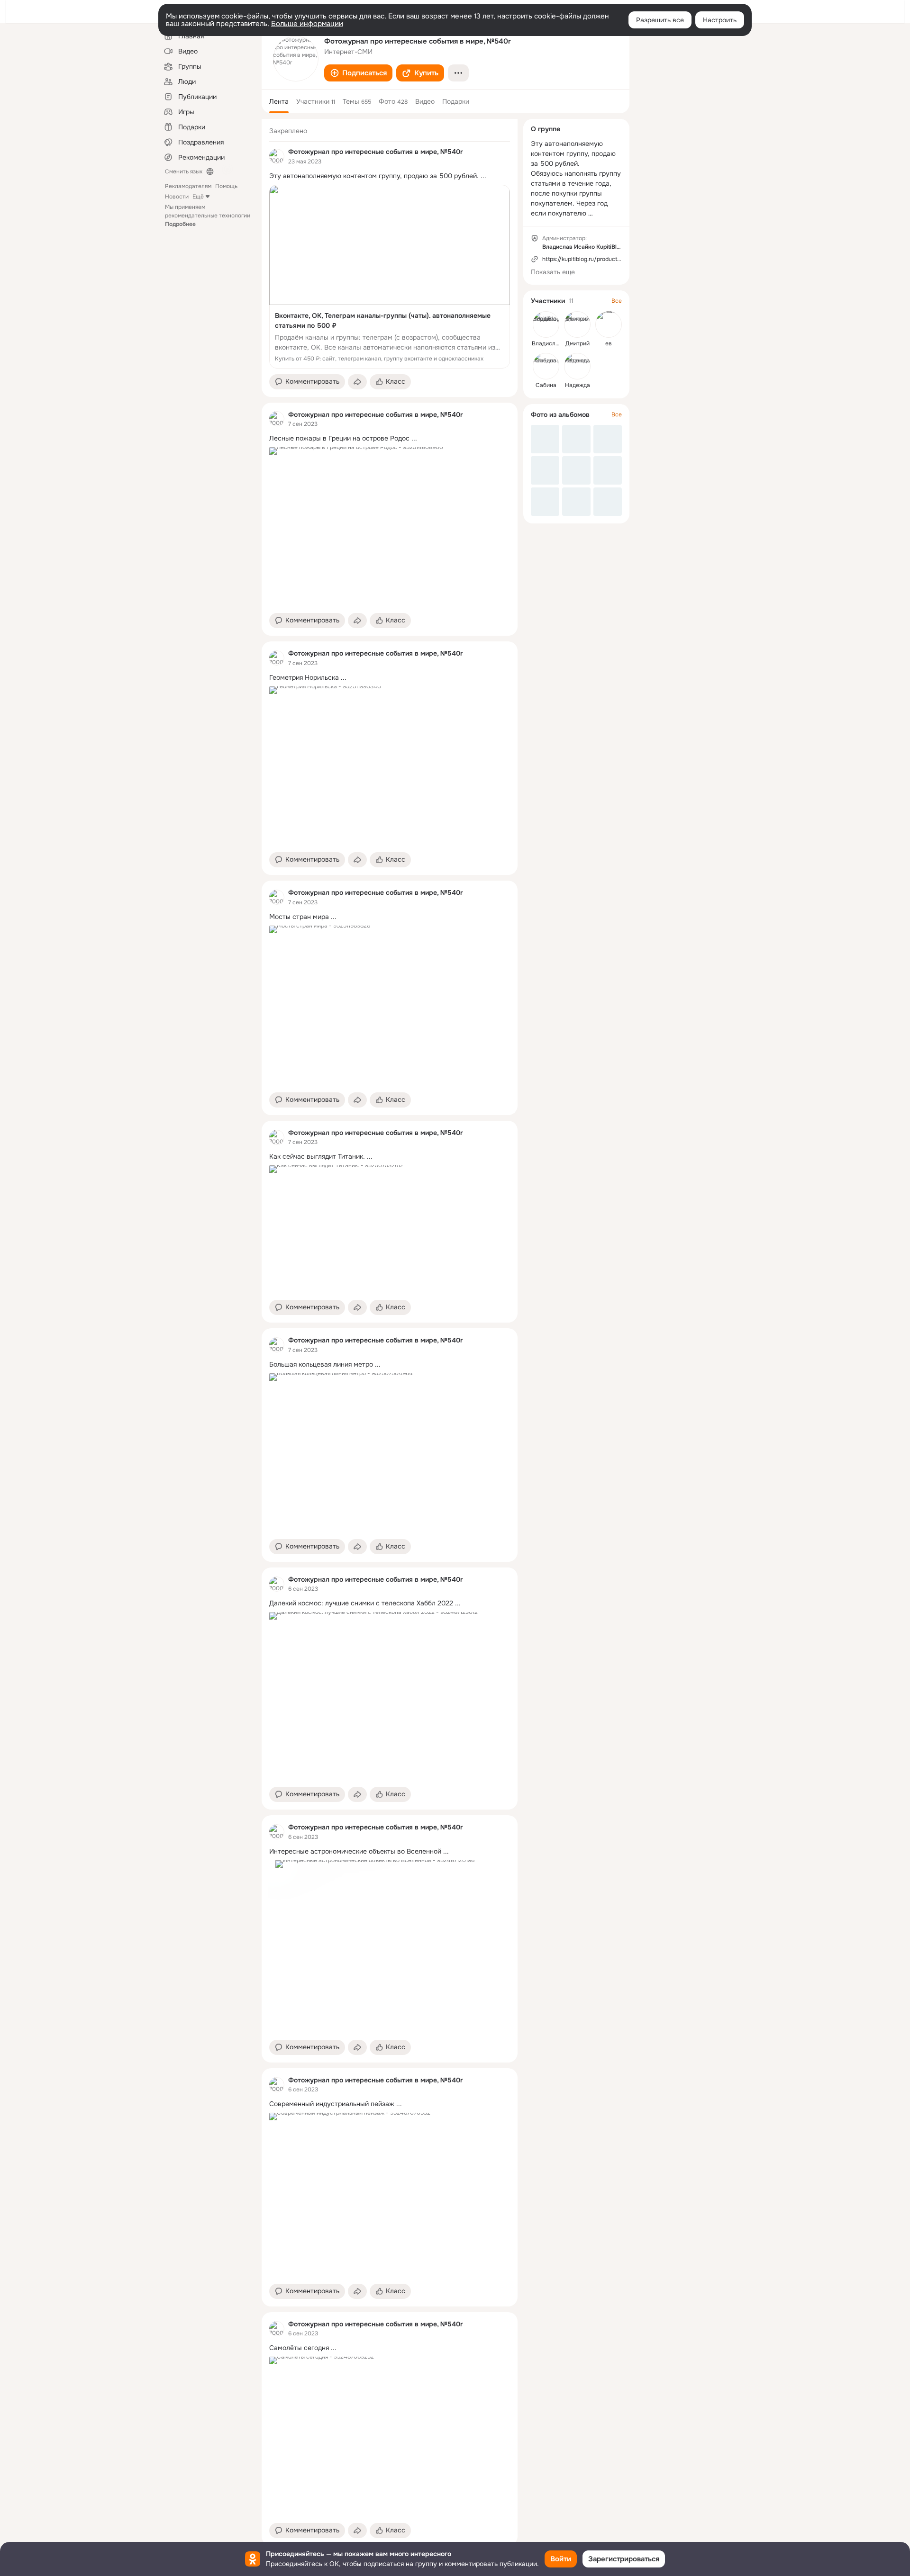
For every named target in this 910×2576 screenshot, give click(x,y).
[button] (358, 73)
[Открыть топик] (390, 176)
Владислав (547, 343)
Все (617, 301)
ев (609, 343)
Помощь (226, 186)
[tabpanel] (390, 1332)
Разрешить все (660, 20)
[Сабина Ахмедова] (546, 366)
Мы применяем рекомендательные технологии (208, 216)
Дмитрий (578, 343)
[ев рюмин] (609, 324)
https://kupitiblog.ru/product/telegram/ (594, 259)
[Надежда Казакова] (577, 366)
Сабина (546, 385)
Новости (177, 197)
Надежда (578, 385)
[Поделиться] (357, 382)
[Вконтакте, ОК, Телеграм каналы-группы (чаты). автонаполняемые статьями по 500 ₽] (390, 277)
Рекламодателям (188, 186)
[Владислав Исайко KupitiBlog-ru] (546, 324)
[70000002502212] (277, 156)
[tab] (279, 101)
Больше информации (307, 24)
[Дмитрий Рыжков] (577, 324)
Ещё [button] (198, 197)
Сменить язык (184, 171)
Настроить (720, 20)
